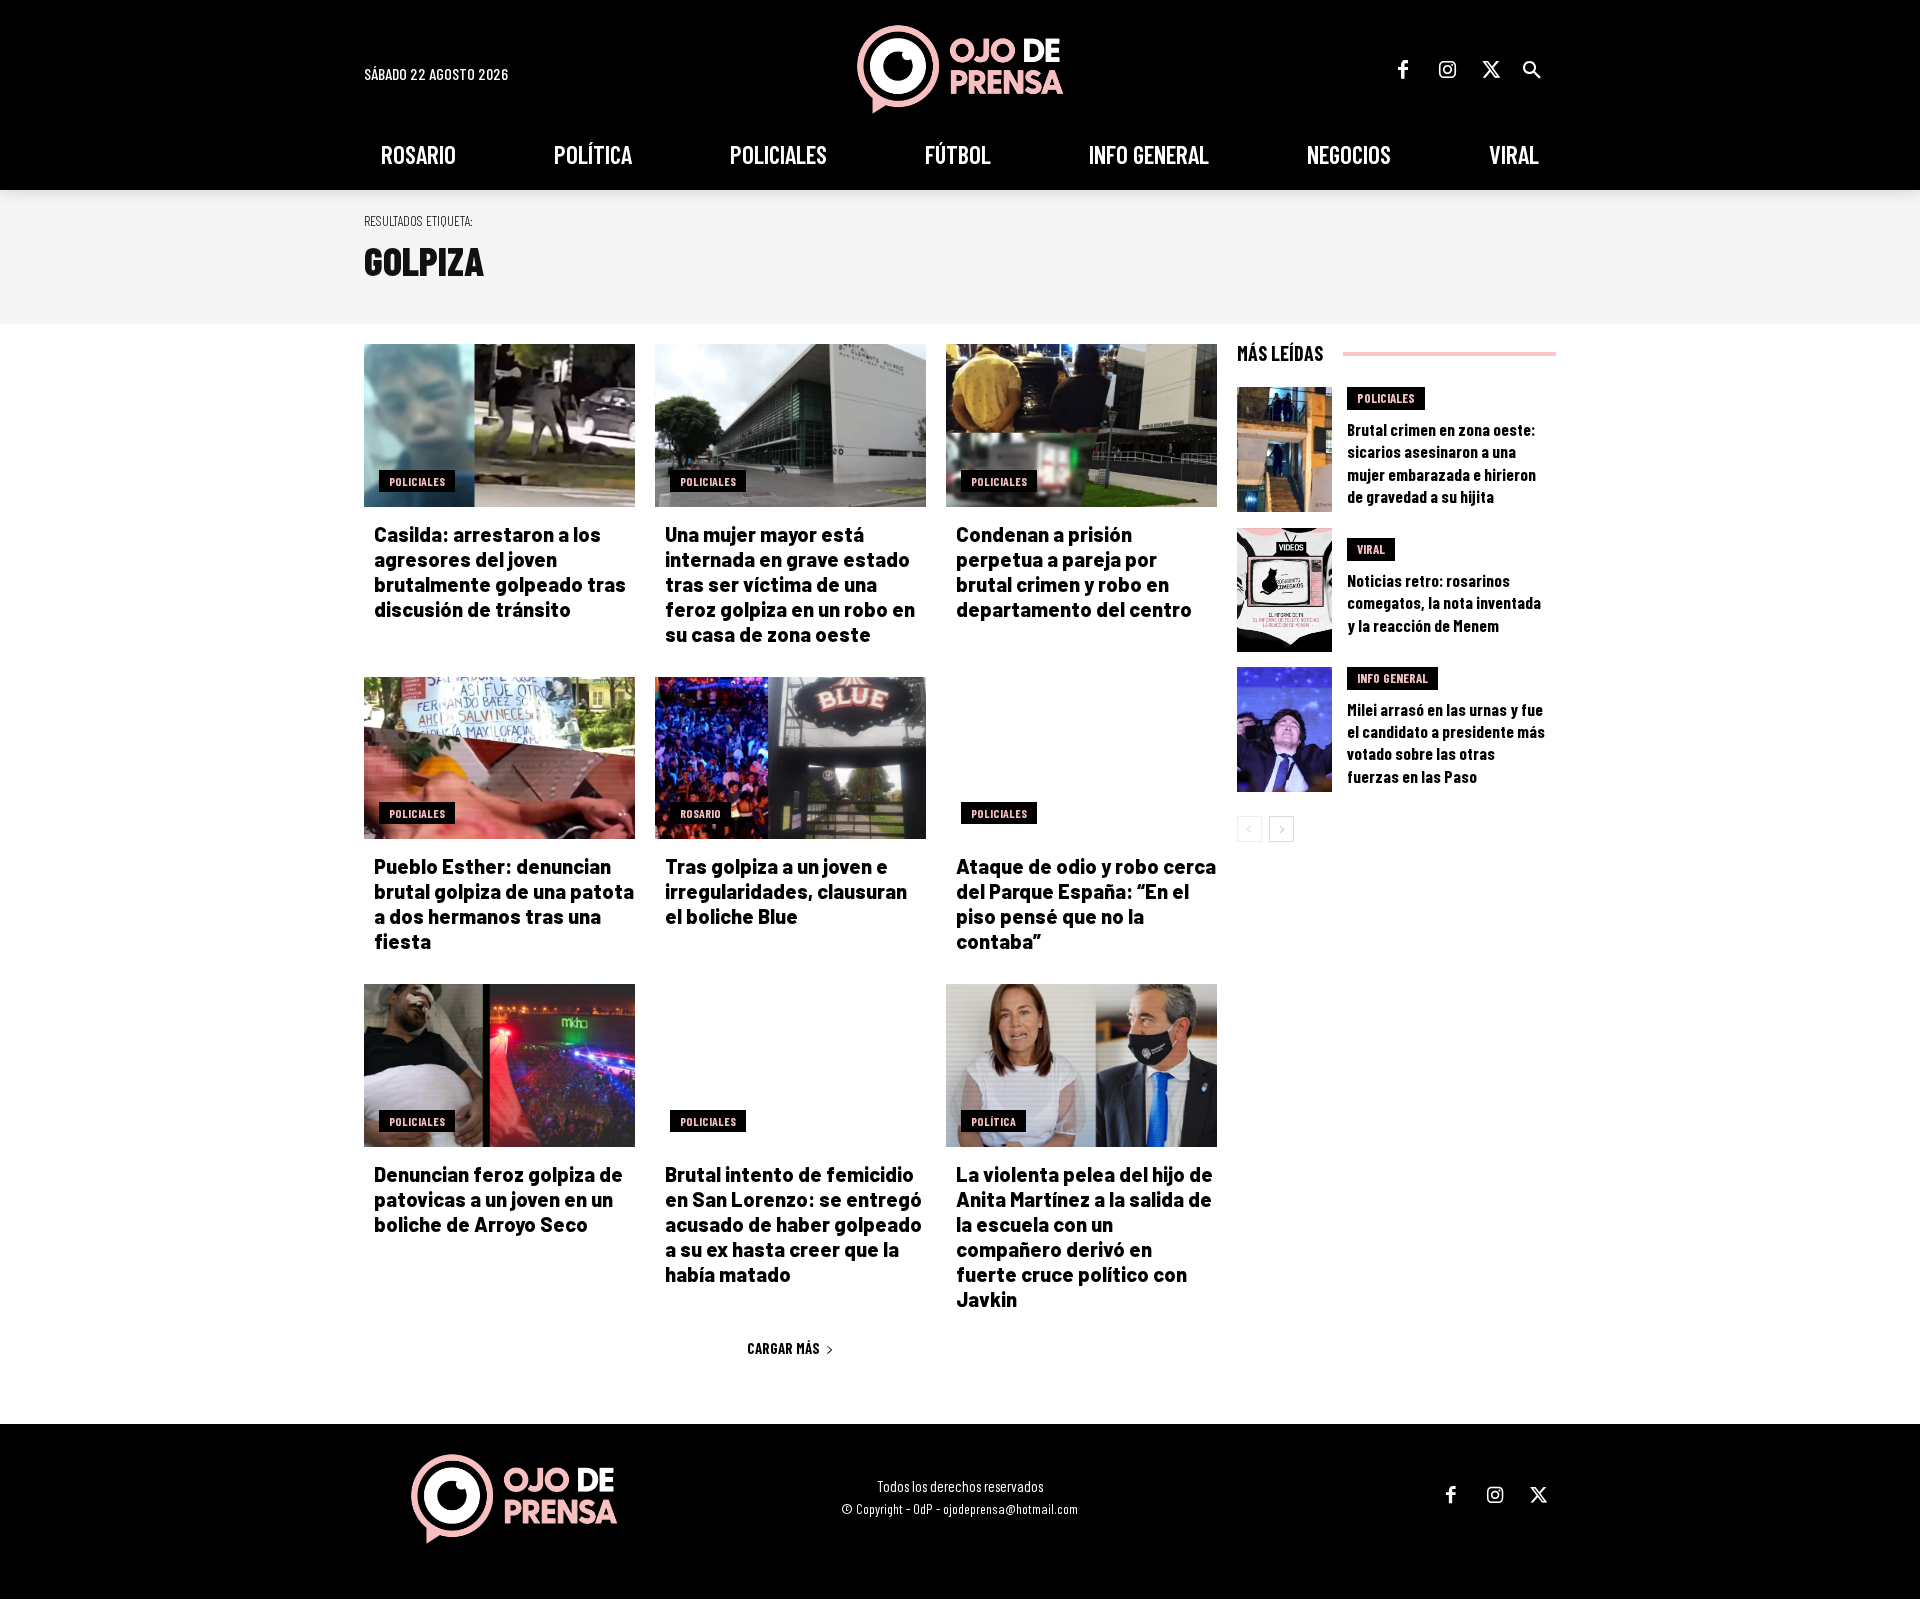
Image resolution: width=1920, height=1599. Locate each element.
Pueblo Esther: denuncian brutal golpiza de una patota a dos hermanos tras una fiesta (504, 903)
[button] (1532, 70)
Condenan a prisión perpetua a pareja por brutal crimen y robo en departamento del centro (1074, 571)
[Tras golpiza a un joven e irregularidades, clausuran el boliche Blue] (790, 758)
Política (993, 1121)
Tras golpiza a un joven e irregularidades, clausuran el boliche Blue (786, 891)
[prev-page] (1249, 829)
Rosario (700, 813)
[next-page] (1281, 829)
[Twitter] (1491, 70)
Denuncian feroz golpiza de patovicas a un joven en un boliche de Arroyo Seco (498, 1199)
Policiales (417, 481)
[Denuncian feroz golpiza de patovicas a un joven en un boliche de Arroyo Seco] (499, 1065)
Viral (1371, 549)
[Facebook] (1403, 70)
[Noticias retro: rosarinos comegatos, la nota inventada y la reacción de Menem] (1285, 590)
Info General (1392, 678)
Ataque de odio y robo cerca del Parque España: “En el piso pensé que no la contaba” (1086, 903)
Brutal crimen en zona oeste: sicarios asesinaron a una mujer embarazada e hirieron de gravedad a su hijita (1441, 462)
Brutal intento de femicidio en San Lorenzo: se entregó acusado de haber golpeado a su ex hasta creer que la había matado (793, 1224)
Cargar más (783, 1348)
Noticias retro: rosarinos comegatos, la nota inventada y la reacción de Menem (1444, 602)
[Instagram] (1447, 70)
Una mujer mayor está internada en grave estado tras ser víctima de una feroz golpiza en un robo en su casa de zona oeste (790, 584)
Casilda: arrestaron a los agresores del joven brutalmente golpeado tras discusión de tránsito (500, 571)
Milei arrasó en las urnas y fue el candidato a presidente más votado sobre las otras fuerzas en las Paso (1446, 742)
